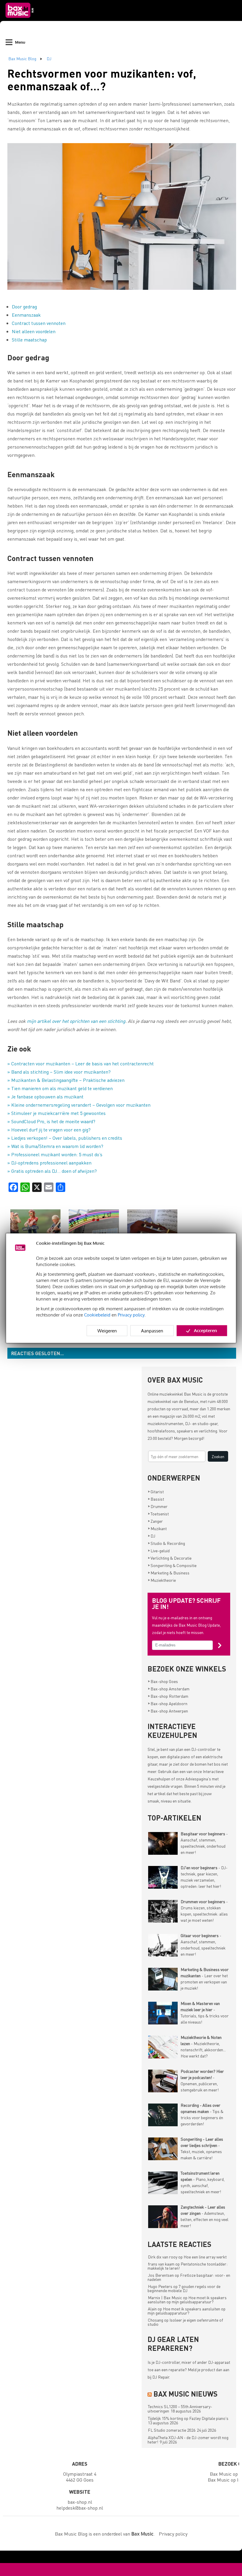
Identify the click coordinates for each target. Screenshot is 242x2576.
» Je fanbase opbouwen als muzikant (45, 1096)
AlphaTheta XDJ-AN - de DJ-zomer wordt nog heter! (188, 2440)
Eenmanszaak (26, 315)
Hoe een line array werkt (205, 2257)
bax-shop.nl (80, 2502)
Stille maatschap (29, 340)
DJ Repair (161, 2377)
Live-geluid (159, 1550)
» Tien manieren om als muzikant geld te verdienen (60, 1088)
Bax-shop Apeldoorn (168, 1703)
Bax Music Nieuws (185, 2394)
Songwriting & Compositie (172, 1565)
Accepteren (205, 1330)
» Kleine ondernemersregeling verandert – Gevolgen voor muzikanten (79, 1105)
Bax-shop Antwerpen (168, 1711)
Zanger (155, 1521)
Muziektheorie (162, 1580)
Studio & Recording (166, 1543)
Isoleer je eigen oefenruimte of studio (185, 2322)
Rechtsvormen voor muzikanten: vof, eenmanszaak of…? (102, 80)
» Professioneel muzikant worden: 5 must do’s (55, 1154)
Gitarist (156, 1491)
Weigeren (107, 1331)
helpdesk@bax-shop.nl (80, 2508)
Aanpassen (152, 1331)
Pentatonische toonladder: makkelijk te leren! (188, 2266)
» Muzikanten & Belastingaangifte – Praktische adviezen (66, 1080)
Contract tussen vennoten (39, 323)
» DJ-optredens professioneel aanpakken (49, 1163)
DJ (49, 58)
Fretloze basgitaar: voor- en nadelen (189, 2277)
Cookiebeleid (97, 1315)
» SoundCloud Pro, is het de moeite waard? (51, 1121)
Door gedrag (24, 306)
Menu (20, 42)
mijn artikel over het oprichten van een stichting (76, 1021)
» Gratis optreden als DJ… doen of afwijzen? (52, 1171)
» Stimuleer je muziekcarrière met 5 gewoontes (57, 1113)
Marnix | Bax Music (165, 2297)
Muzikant (157, 1528)
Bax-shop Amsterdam (169, 1689)
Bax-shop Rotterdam (168, 1696)
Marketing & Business (169, 1573)
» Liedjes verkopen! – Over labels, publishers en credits (65, 1138)
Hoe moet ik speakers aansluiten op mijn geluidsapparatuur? (187, 2299)
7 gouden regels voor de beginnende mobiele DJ (184, 2288)
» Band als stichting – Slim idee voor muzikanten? (59, 1072)
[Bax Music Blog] (20, 19)
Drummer (158, 1506)
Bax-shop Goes (163, 1681)
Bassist (156, 1499)
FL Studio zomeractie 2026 (172, 2430)
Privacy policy (131, 1315)
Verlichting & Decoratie (170, 1558)
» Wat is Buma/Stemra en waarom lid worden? (55, 1146)
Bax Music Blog (22, 58)
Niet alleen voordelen (34, 331)
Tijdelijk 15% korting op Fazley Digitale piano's (188, 2418)
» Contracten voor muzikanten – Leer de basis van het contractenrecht (81, 1063)
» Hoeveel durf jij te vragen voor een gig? (49, 1130)
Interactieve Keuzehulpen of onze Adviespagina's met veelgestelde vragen (186, 1779)
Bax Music (193, 1394)
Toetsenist (158, 1514)
